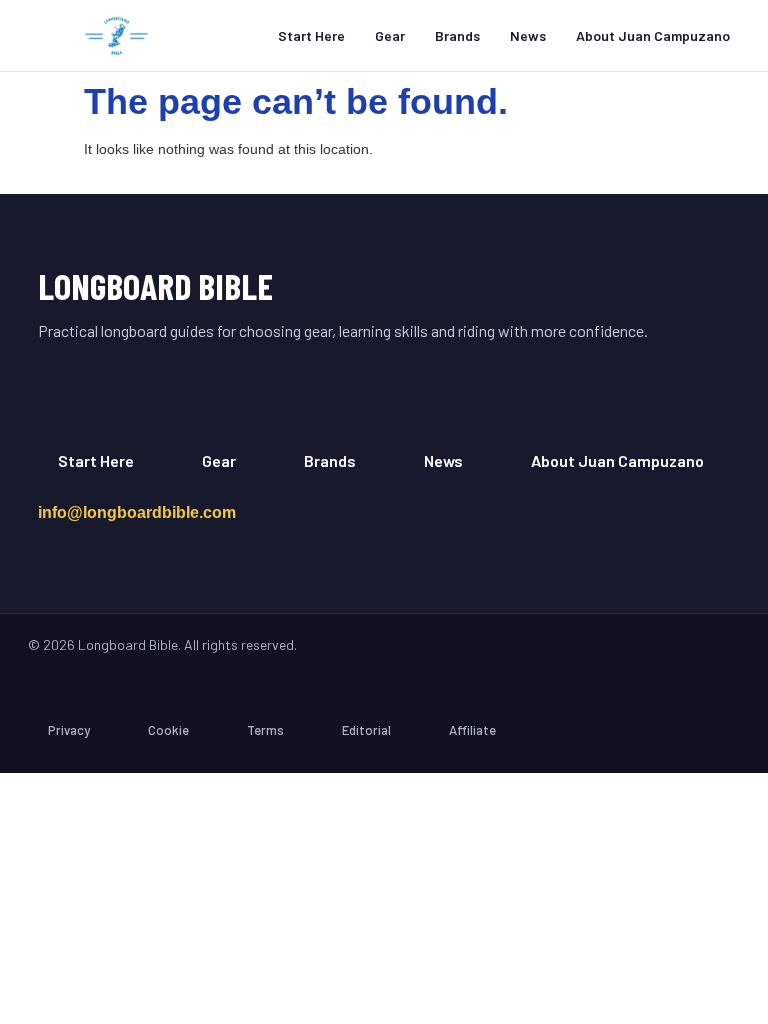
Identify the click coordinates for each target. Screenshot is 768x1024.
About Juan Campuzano (653, 35)
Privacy (69, 730)
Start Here (311, 35)
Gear (390, 35)
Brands (457, 35)
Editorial (366, 730)
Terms (265, 730)
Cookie (168, 730)
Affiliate (472, 730)
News (528, 35)
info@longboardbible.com (137, 512)
